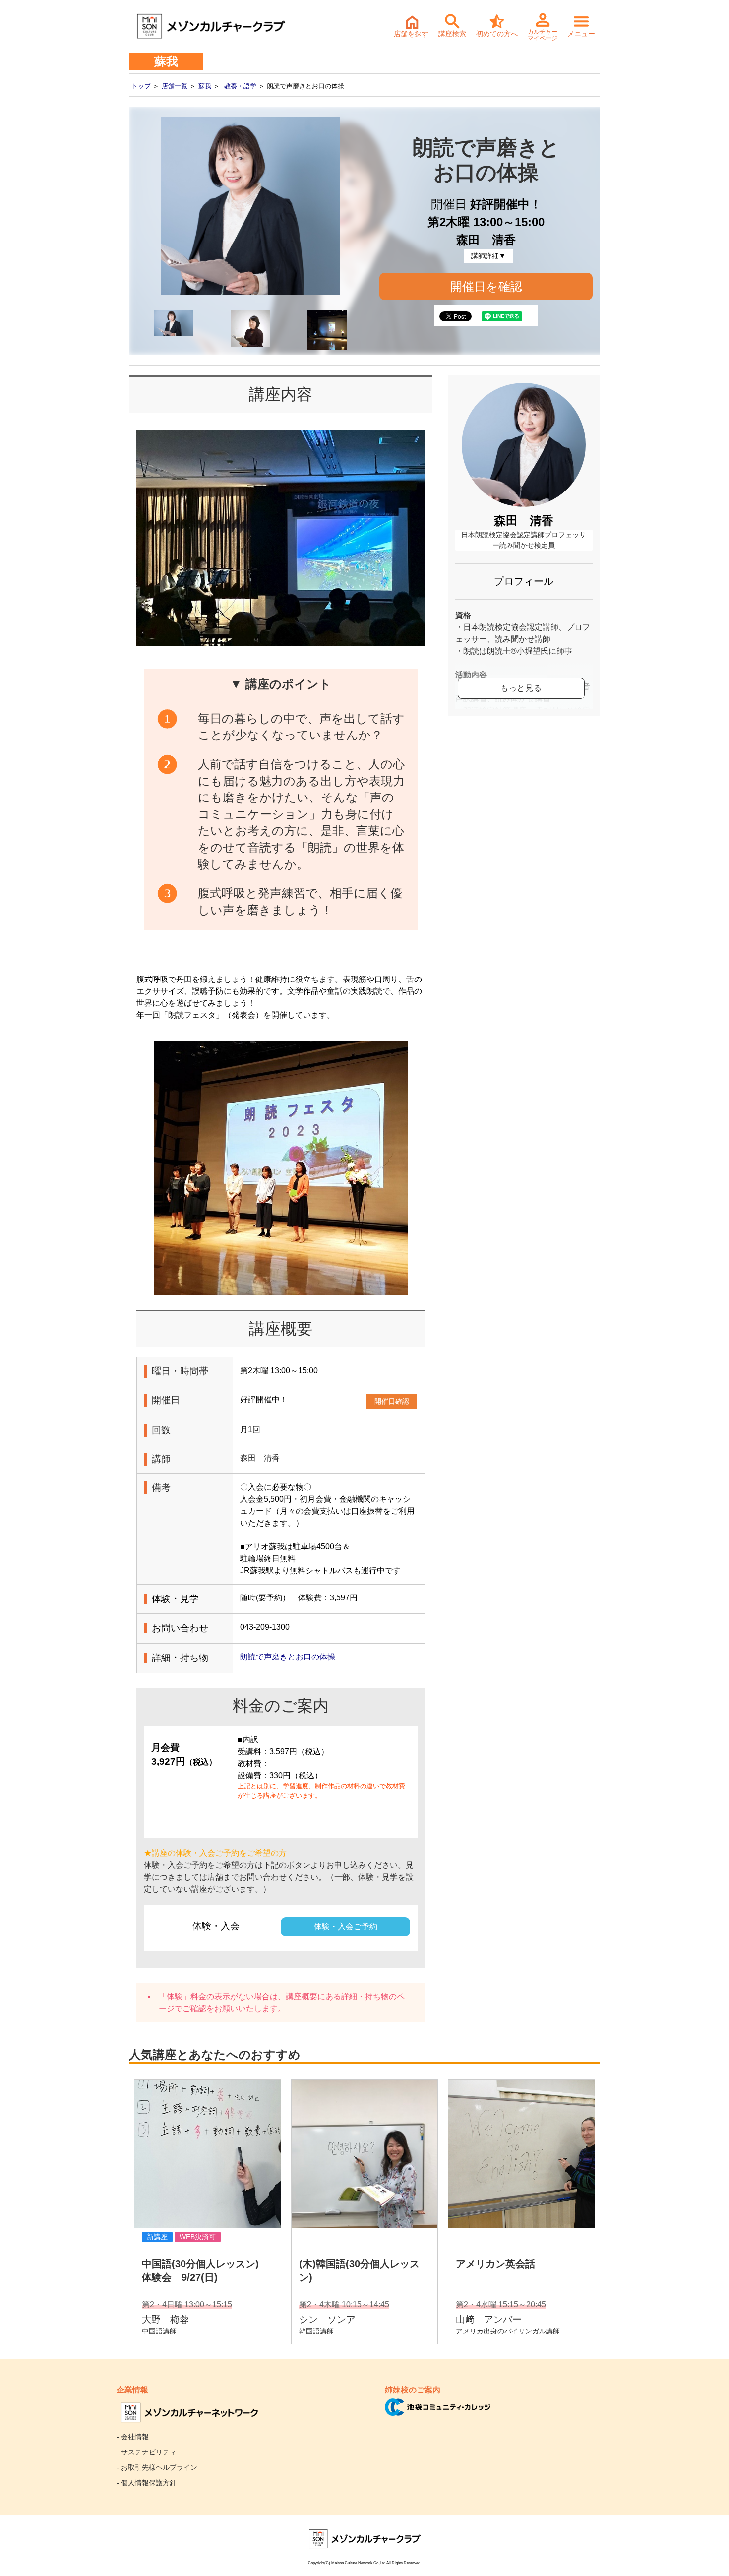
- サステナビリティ (147, 2452)
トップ (141, 86)
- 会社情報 (133, 2437)
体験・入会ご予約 (346, 1927)
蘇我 (205, 86)
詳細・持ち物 (365, 1996)
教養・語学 (240, 86)
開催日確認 (392, 1401)
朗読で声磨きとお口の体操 (288, 1657)
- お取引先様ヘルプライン (157, 2467)
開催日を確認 (486, 286)
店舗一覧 (175, 86)
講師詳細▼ (488, 256)
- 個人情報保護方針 (147, 2483)
